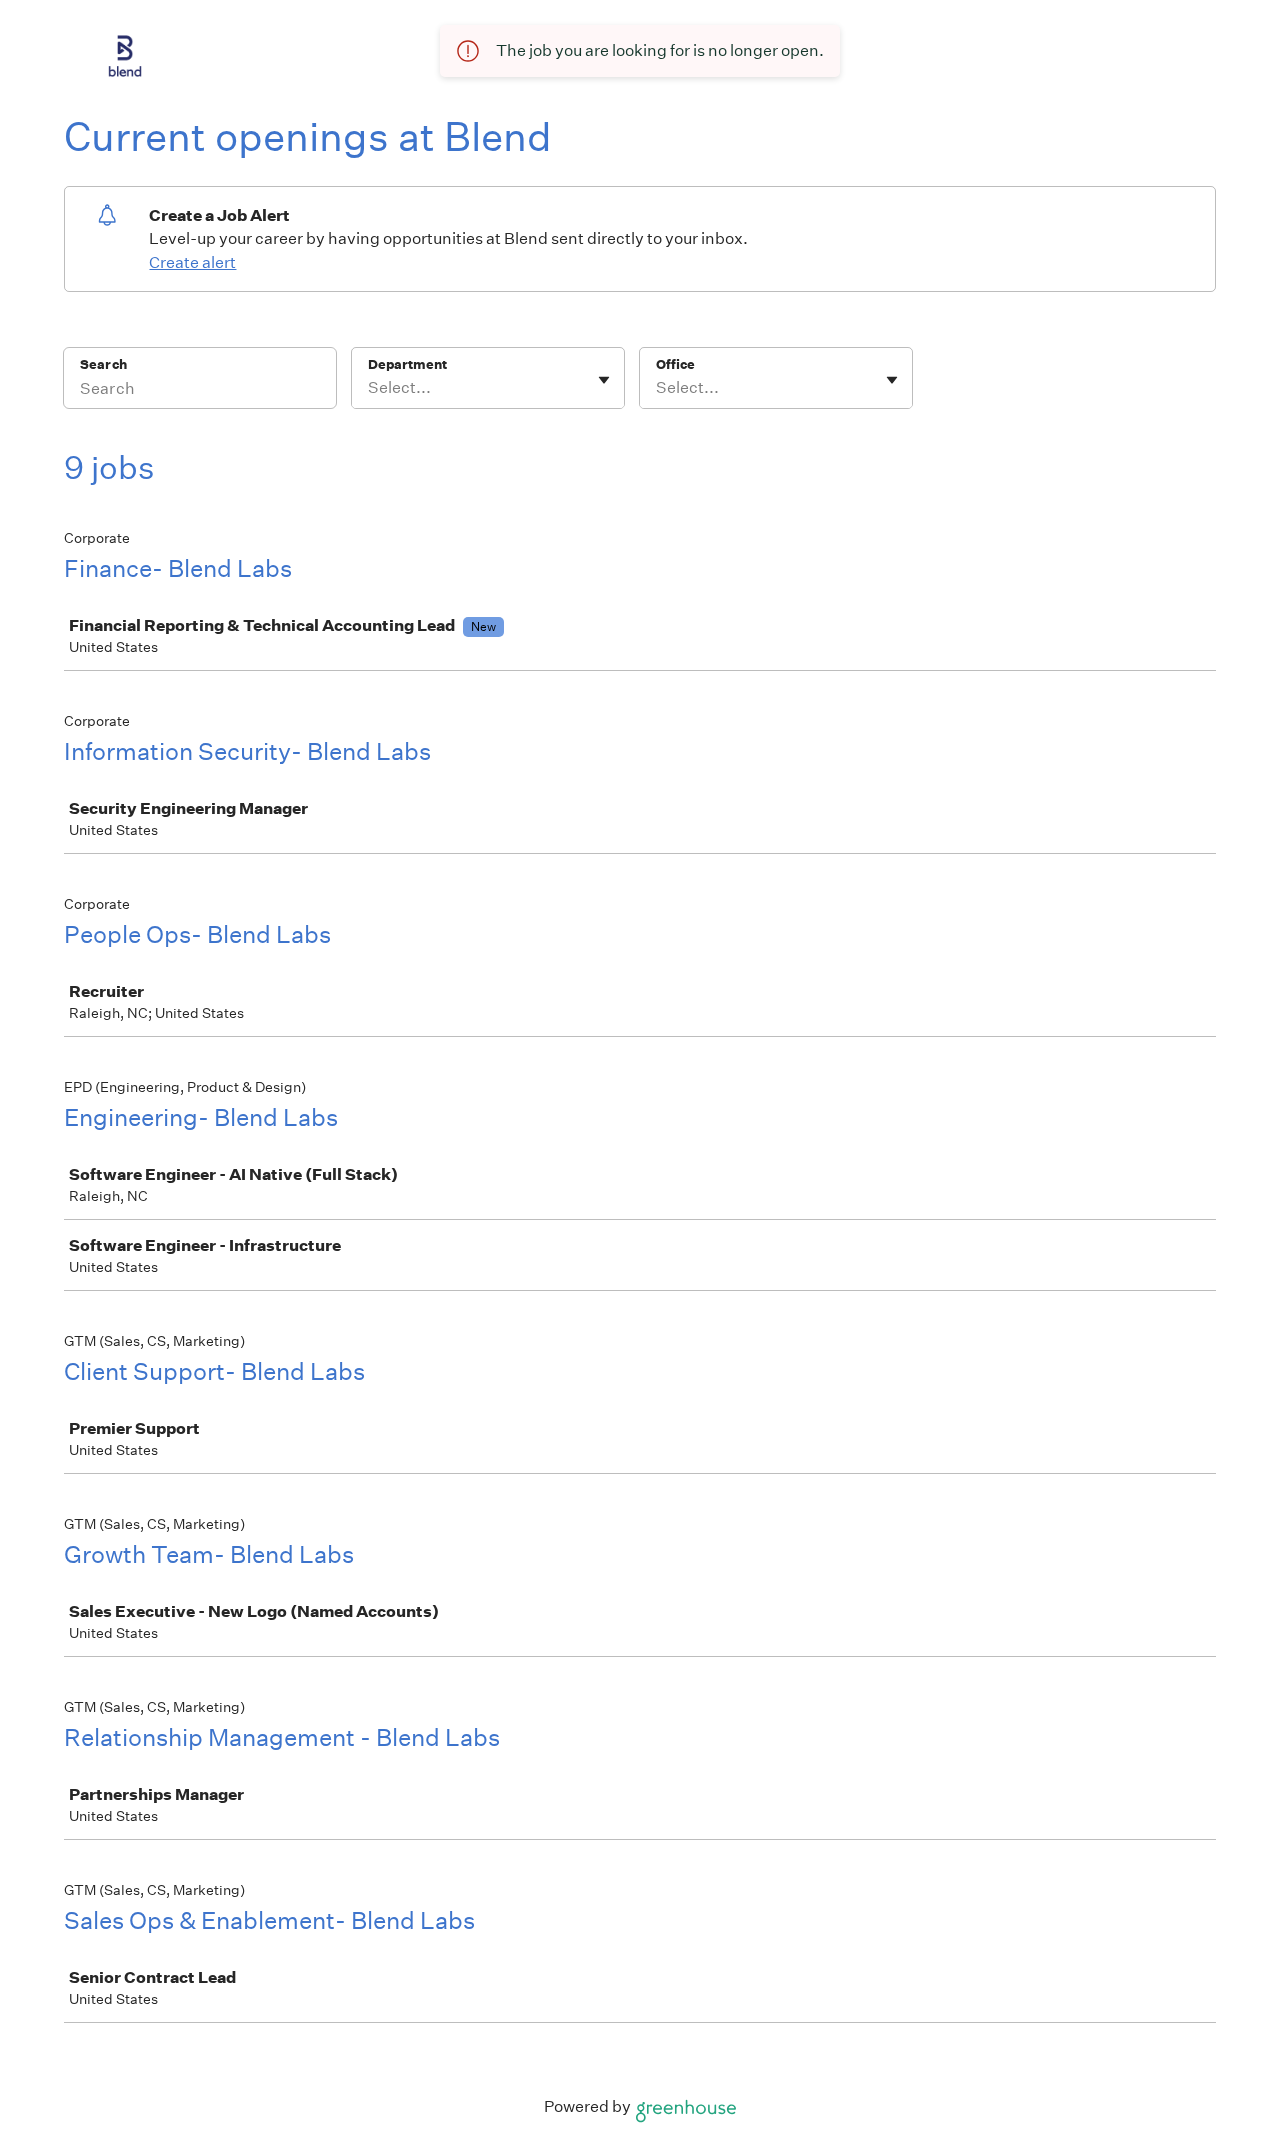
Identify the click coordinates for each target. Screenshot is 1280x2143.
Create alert (192, 262)
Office (675, 364)
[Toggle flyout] (604, 380)
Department (407, 364)
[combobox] (369, 388)
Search (103, 364)
